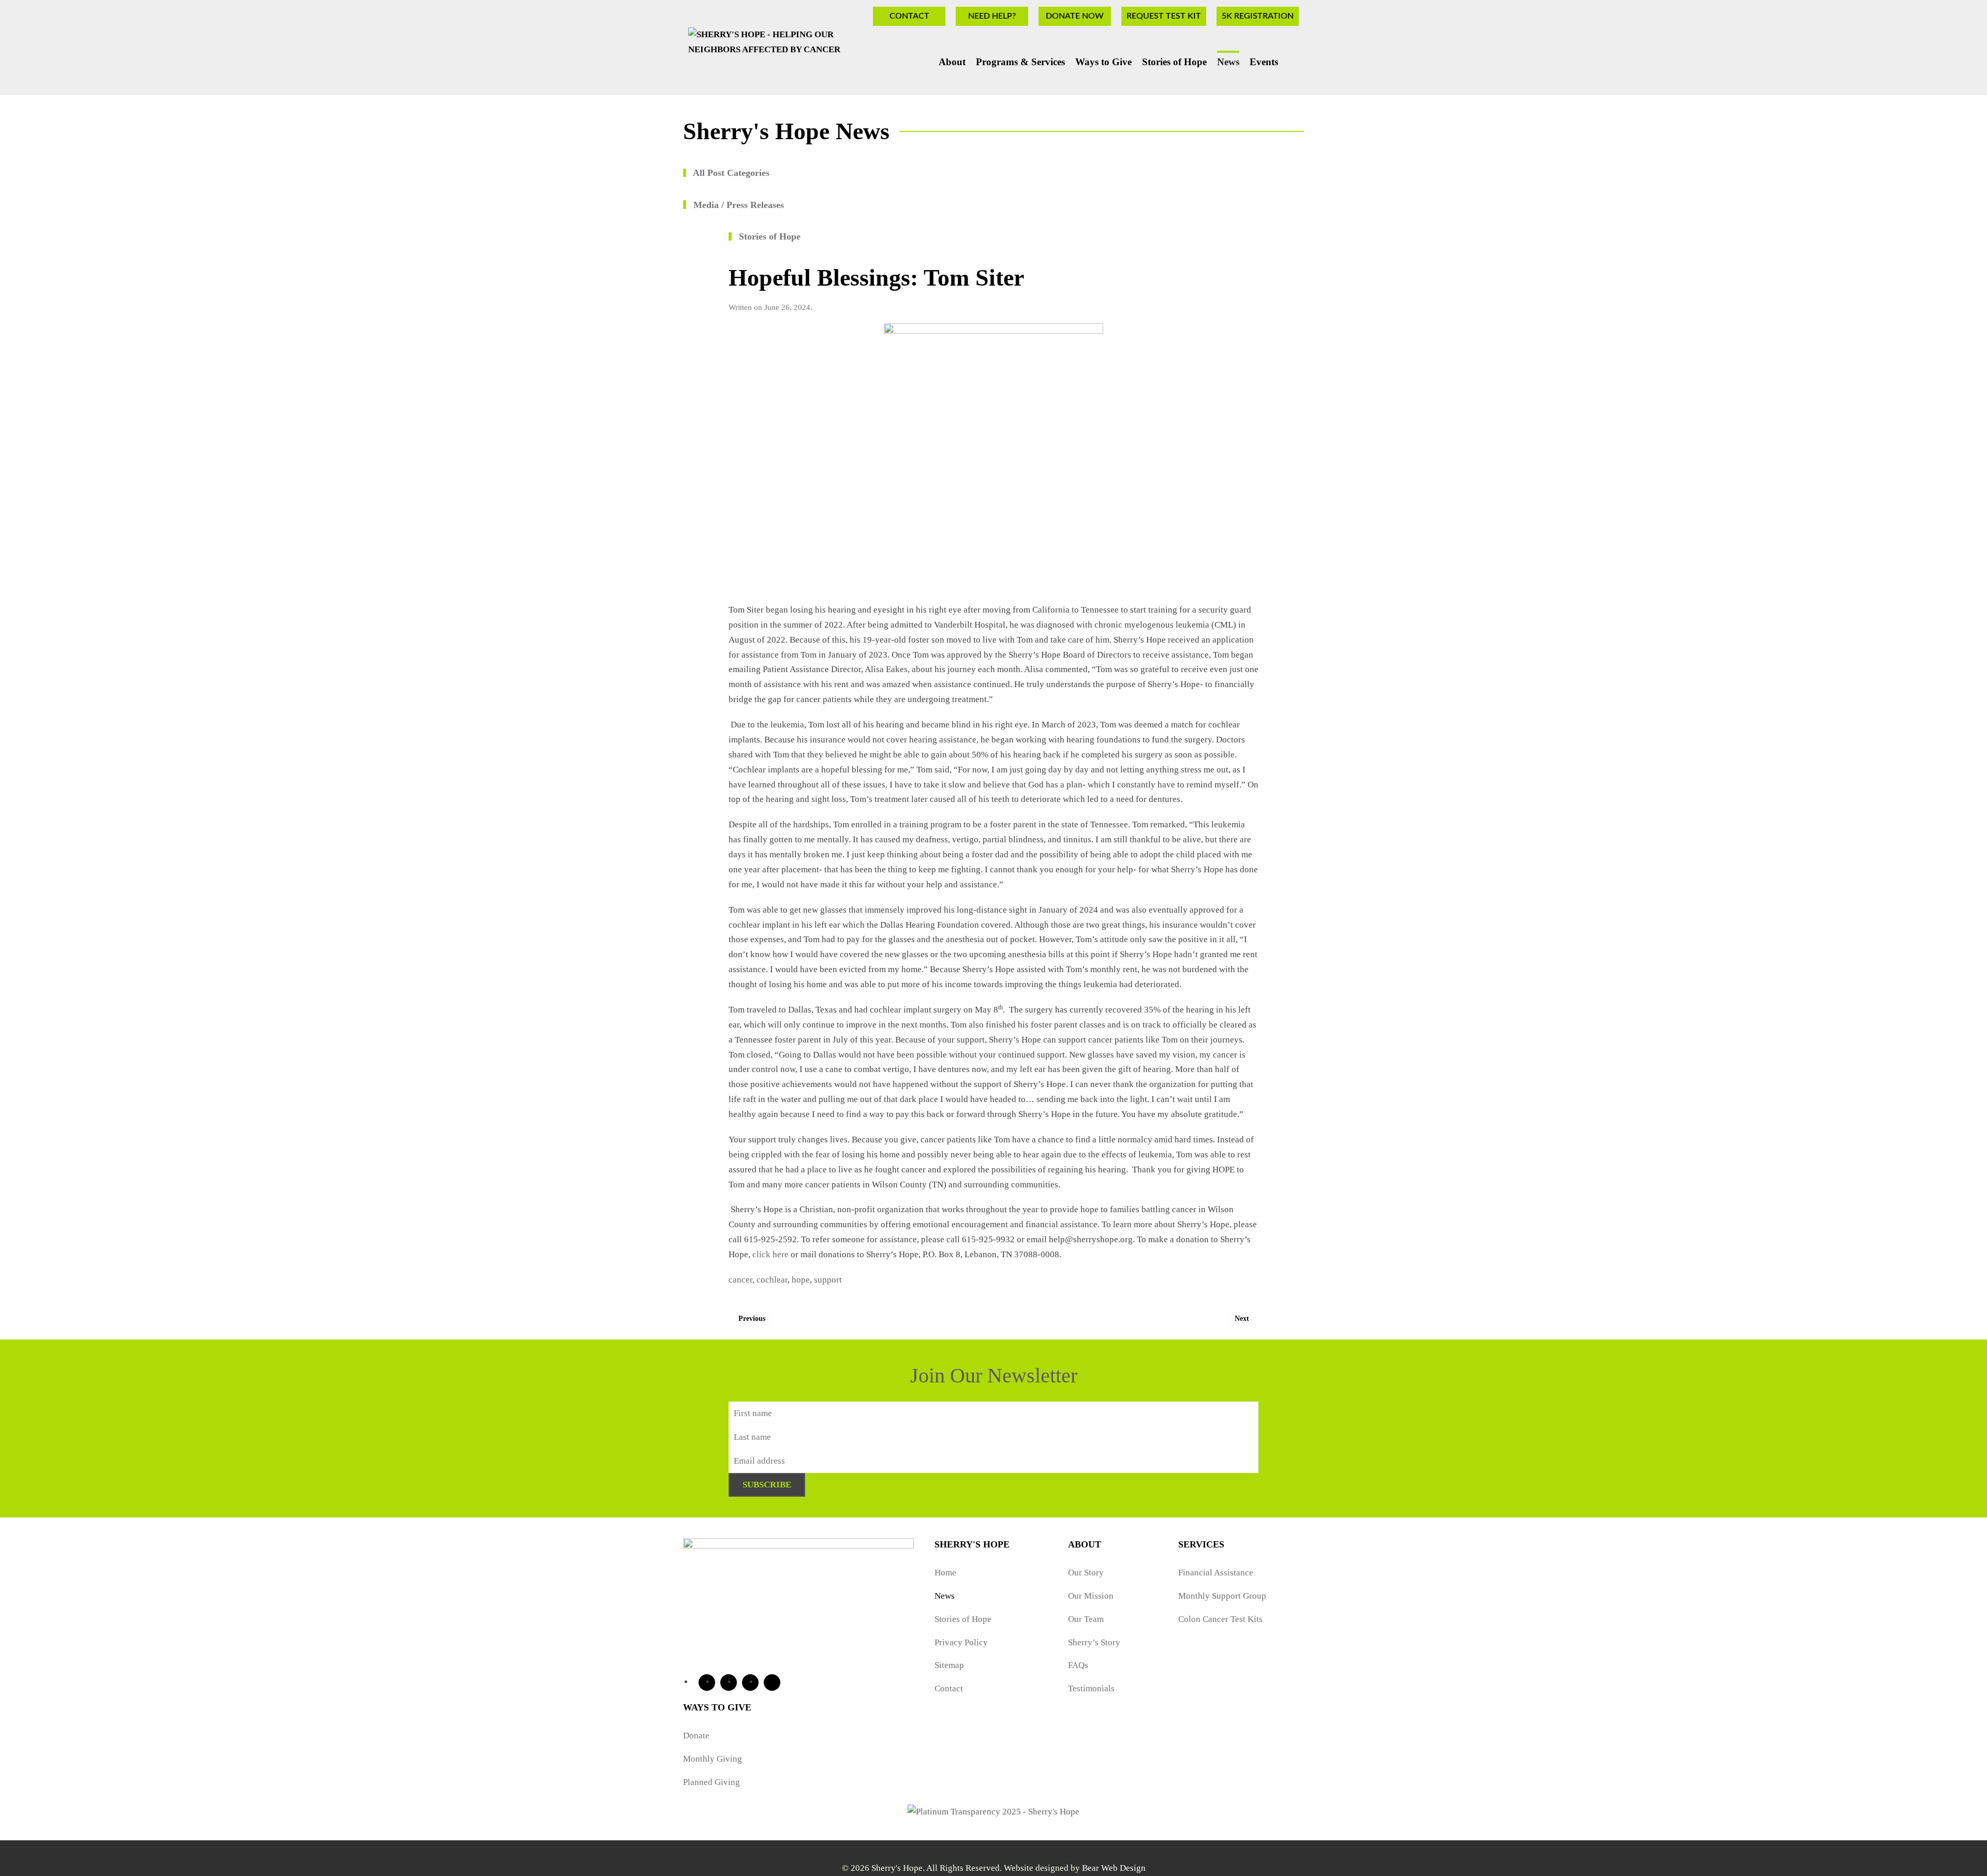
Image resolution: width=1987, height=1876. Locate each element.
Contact (909, 16)
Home (945, 1573)
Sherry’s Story (1094, 1642)
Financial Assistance (1216, 1573)
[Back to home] (787, 60)
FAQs (1078, 1665)
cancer (740, 1280)
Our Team (1086, 1619)
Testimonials (1091, 1688)
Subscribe (767, 1485)
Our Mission (1091, 1596)
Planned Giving (711, 1782)
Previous (752, 1319)
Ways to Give (1103, 62)
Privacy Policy (961, 1642)
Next (1242, 1319)
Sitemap (949, 1665)
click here (770, 1254)
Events (1264, 62)
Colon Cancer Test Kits (1220, 1619)
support (828, 1280)
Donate (696, 1736)
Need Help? (992, 16)
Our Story (1086, 1573)
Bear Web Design (1114, 1868)
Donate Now (1075, 16)
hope (801, 1280)
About (952, 62)
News (1228, 62)
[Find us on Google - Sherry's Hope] (772, 1683)
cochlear (772, 1280)
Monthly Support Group (1222, 1596)
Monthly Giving (713, 1759)
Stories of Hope (1174, 62)
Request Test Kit (1164, 16)
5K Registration (1258, 16)
